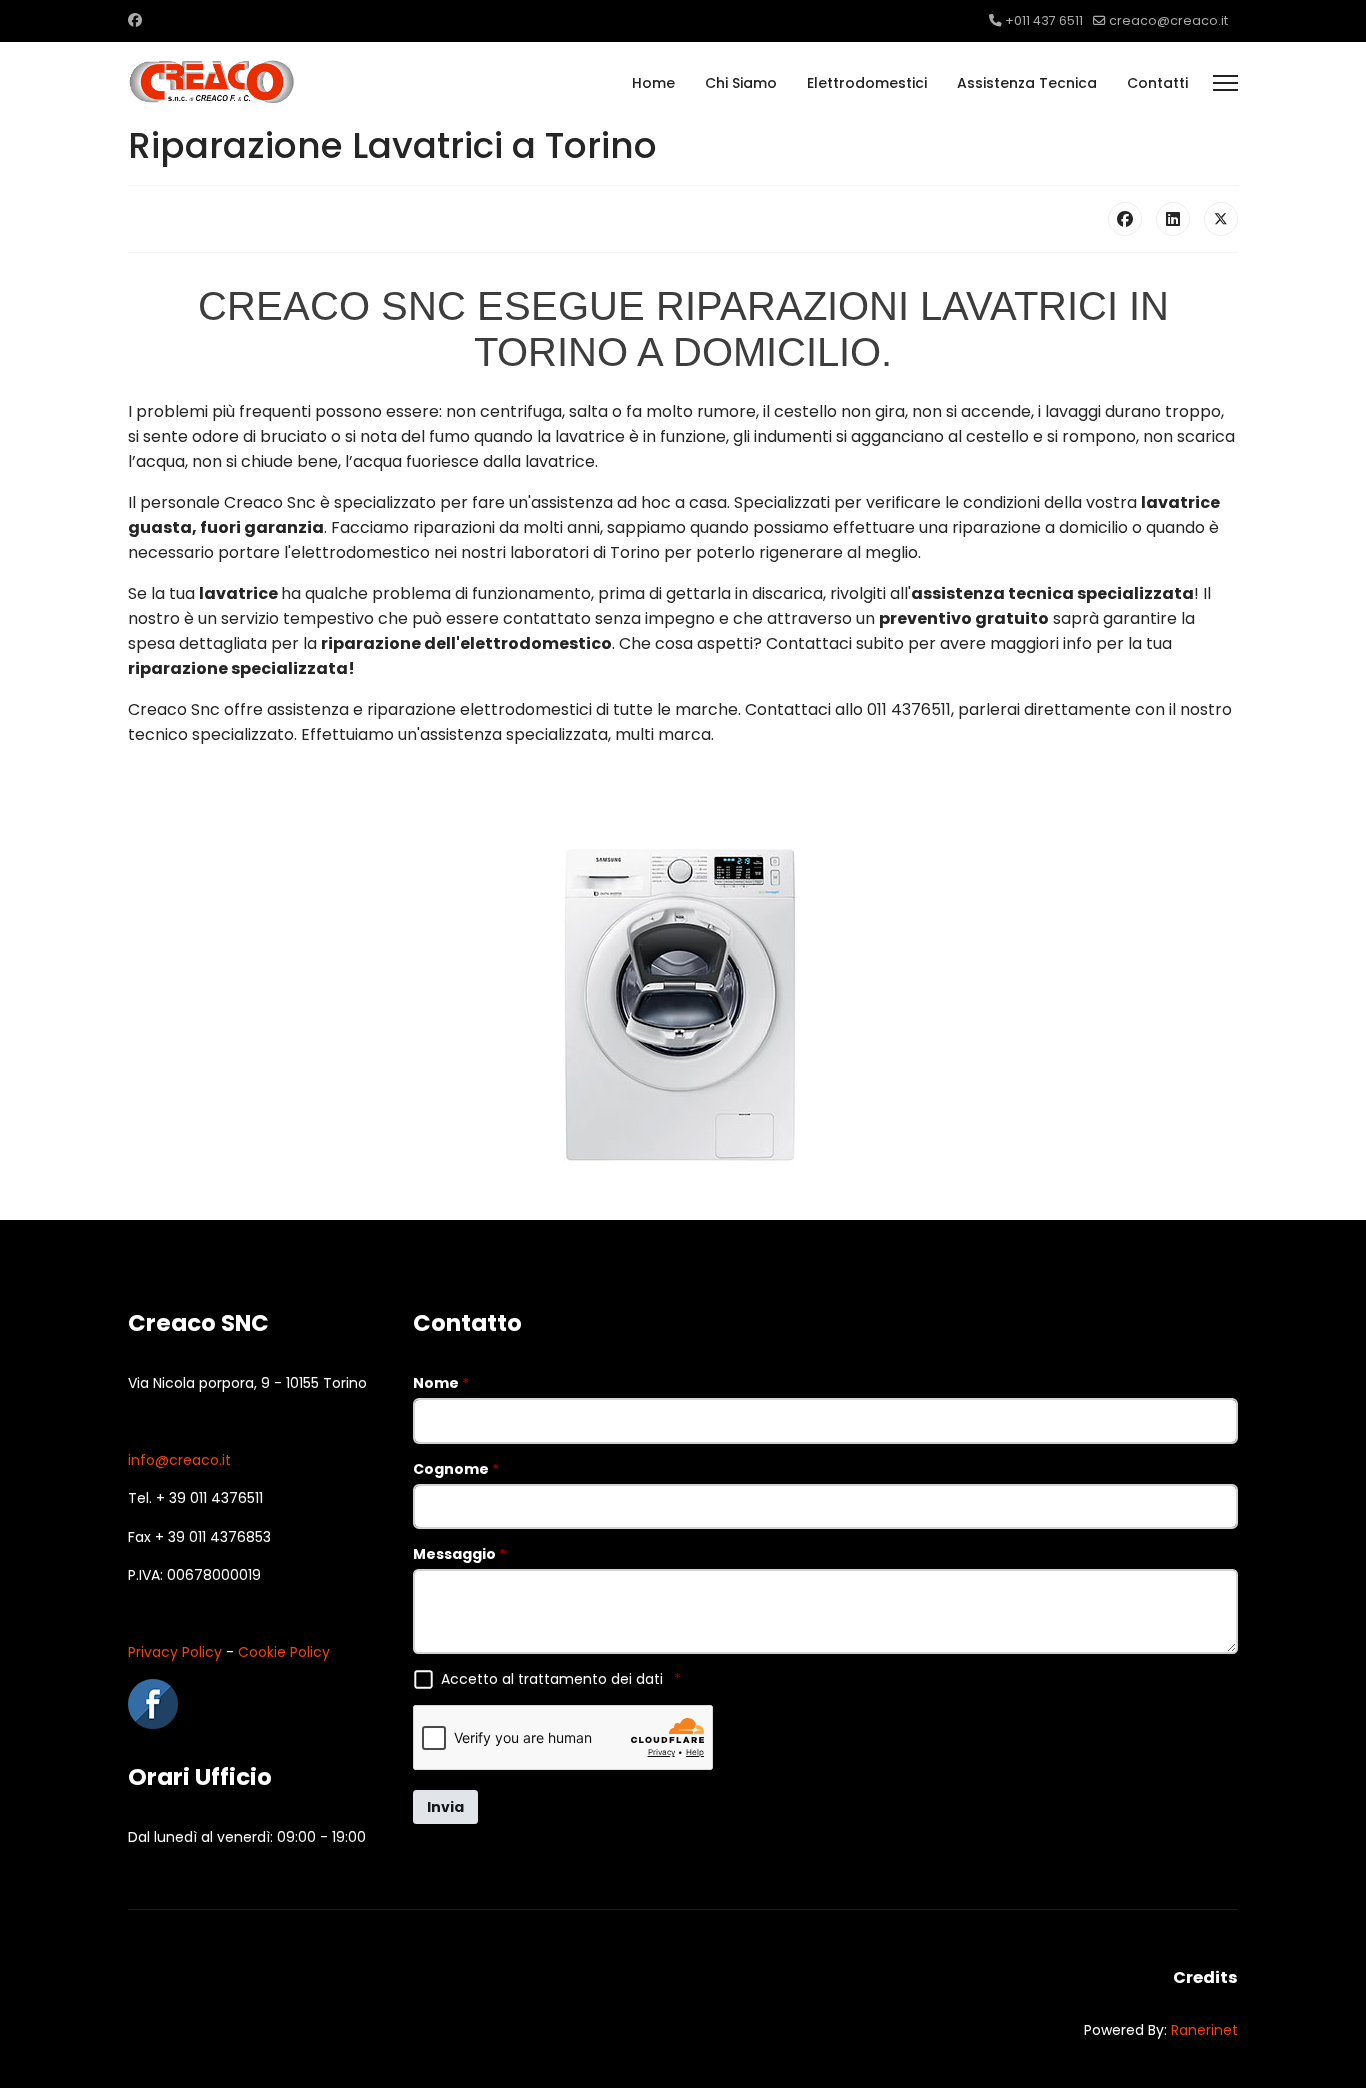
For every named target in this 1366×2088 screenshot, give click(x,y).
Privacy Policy (175, 1652)
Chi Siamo (741, 83)
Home (653, 83)
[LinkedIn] (1173, 219)
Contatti (1157, 83)
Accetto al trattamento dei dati (561, 1679)
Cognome (456, 1469)
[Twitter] (1221, 219)
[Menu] (1225, 83)
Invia (445, 1807)
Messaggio (459, 1554)
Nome (441, 1383)
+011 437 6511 (1044, 20)
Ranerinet (1204, 2030)
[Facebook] (135, 20)
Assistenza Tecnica (1027, 83)
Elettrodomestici (867, 83)
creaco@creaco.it (1168, 20)
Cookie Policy (284, 1652)
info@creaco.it (179, 1460)
